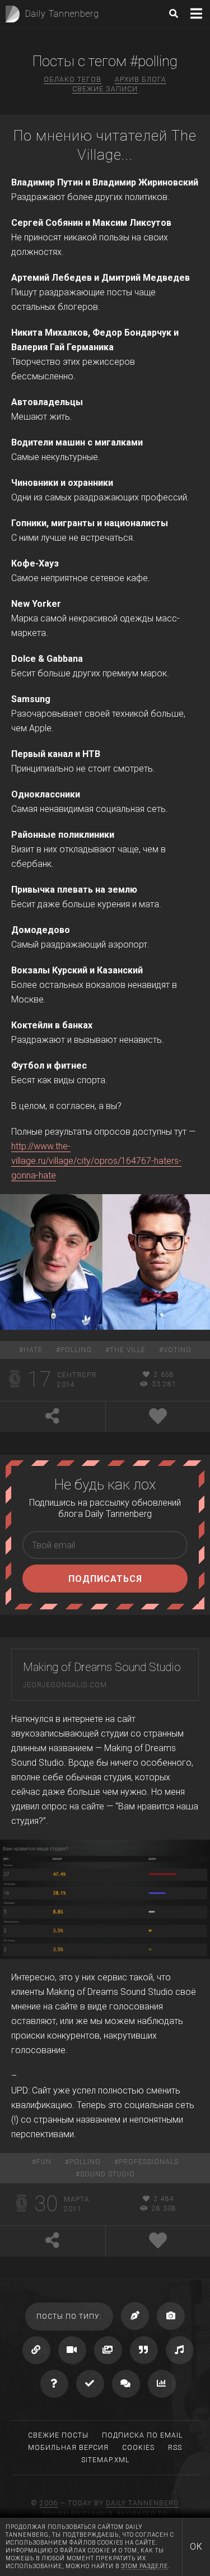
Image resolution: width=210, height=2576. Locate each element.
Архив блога (141, 80)
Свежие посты (58, 2435)
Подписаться (105, 1579)
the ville (128, 1350)
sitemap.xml (105, 2460)
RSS (175, 2448)
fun (44, 2162)
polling (76, 1350)
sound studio (108, 2174)
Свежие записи (105, 89)
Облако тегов (73, 80)
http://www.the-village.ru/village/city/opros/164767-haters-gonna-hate (96, 1161)
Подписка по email (142, 2435)
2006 (49, 2503)
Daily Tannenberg (143, 2503)
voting (178, 1350)
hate (33, 1350)
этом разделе (144, 2566)
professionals (149, 2162)
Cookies (138, 2448)
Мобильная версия (68, 2448)
